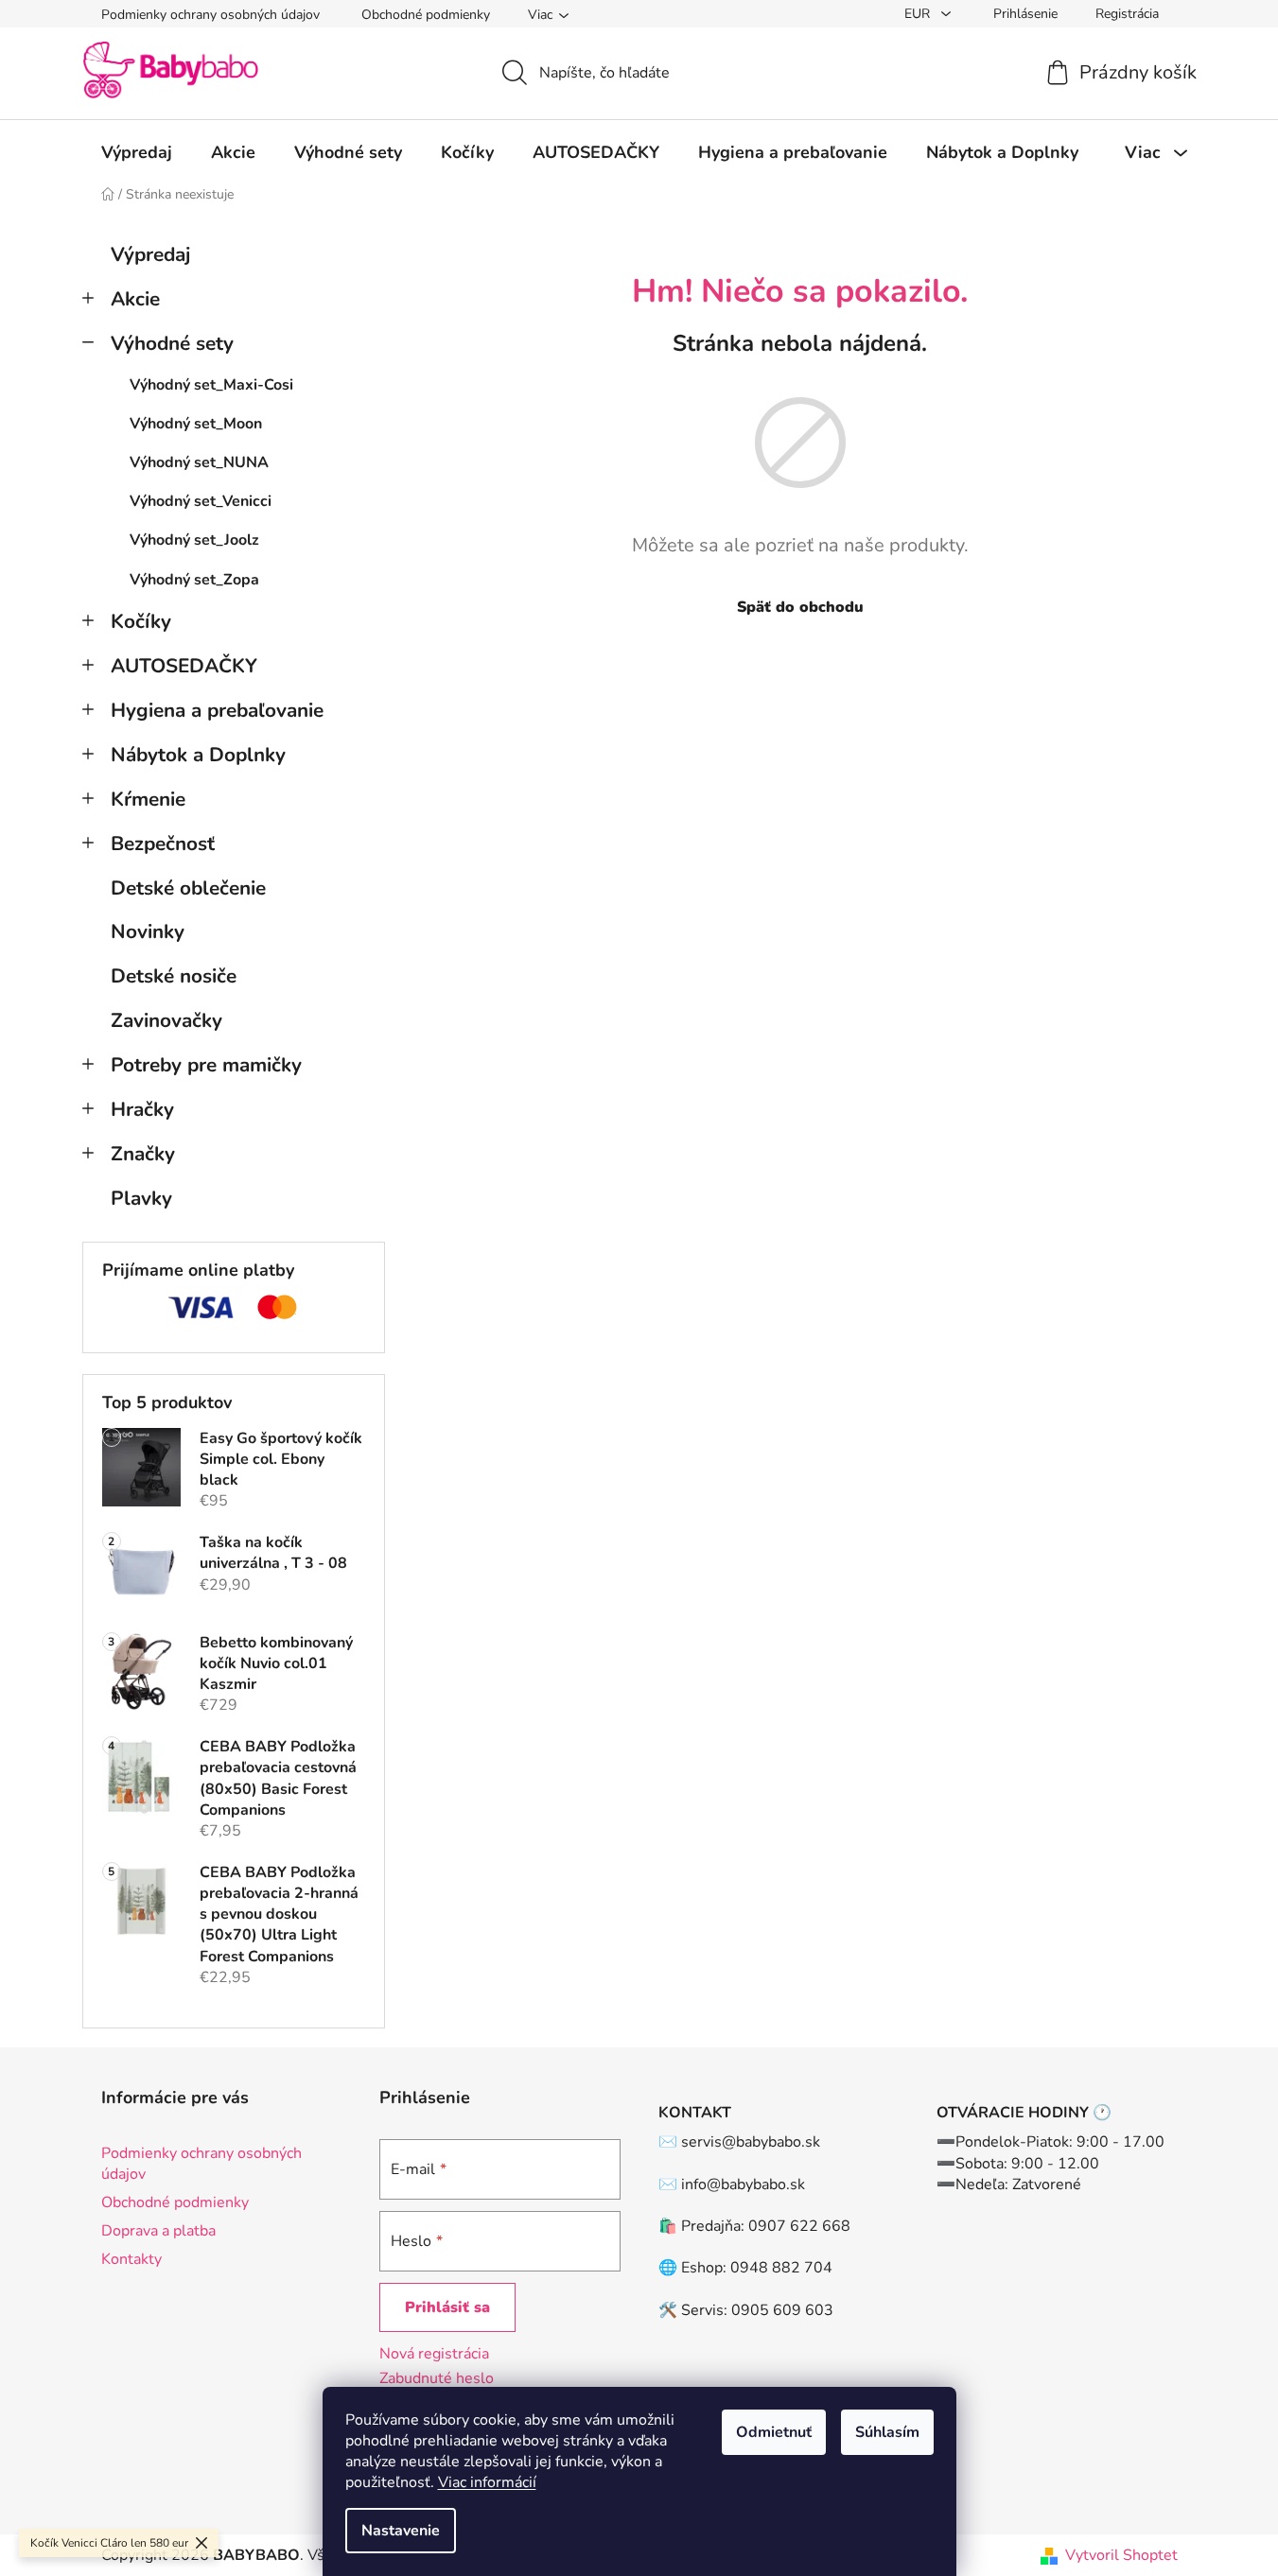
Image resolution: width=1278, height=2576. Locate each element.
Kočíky (141, 621)
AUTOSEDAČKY (184, 666)
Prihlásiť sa (447, 2307)
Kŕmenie (148, 799)
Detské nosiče (174, 976)
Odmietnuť (774, 2432)
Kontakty (131, 2259)
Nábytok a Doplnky (198, 755)
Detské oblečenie (188, 888)
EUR (919, 14)
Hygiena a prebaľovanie (217, 710)
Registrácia (1127, 14)
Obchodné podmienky (426, 15)
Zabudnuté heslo (437, 2378)
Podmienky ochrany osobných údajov (210, 15)
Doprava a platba (158, 2231)
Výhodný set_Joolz (194, 540)
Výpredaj (150, 254)
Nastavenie (401, 2531)
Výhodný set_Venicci (201, 501)
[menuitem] (137, 152)
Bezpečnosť (163, 844)
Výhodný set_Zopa (194, 580)
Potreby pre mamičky (206, 1065)
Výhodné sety (172, 343)
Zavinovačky (166, 1020)
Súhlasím (887, 2432)
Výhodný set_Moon (196, 424)
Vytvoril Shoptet (1121, 2555)
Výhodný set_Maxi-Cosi (211, 385)
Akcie (135, 299)
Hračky (142, 1109)
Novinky (148, 931)
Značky (143, 1154)
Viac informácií (487, 2482)
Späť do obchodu (800, 607)
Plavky (141, 1198)
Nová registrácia (434, 2354)
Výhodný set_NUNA (199, 462)
